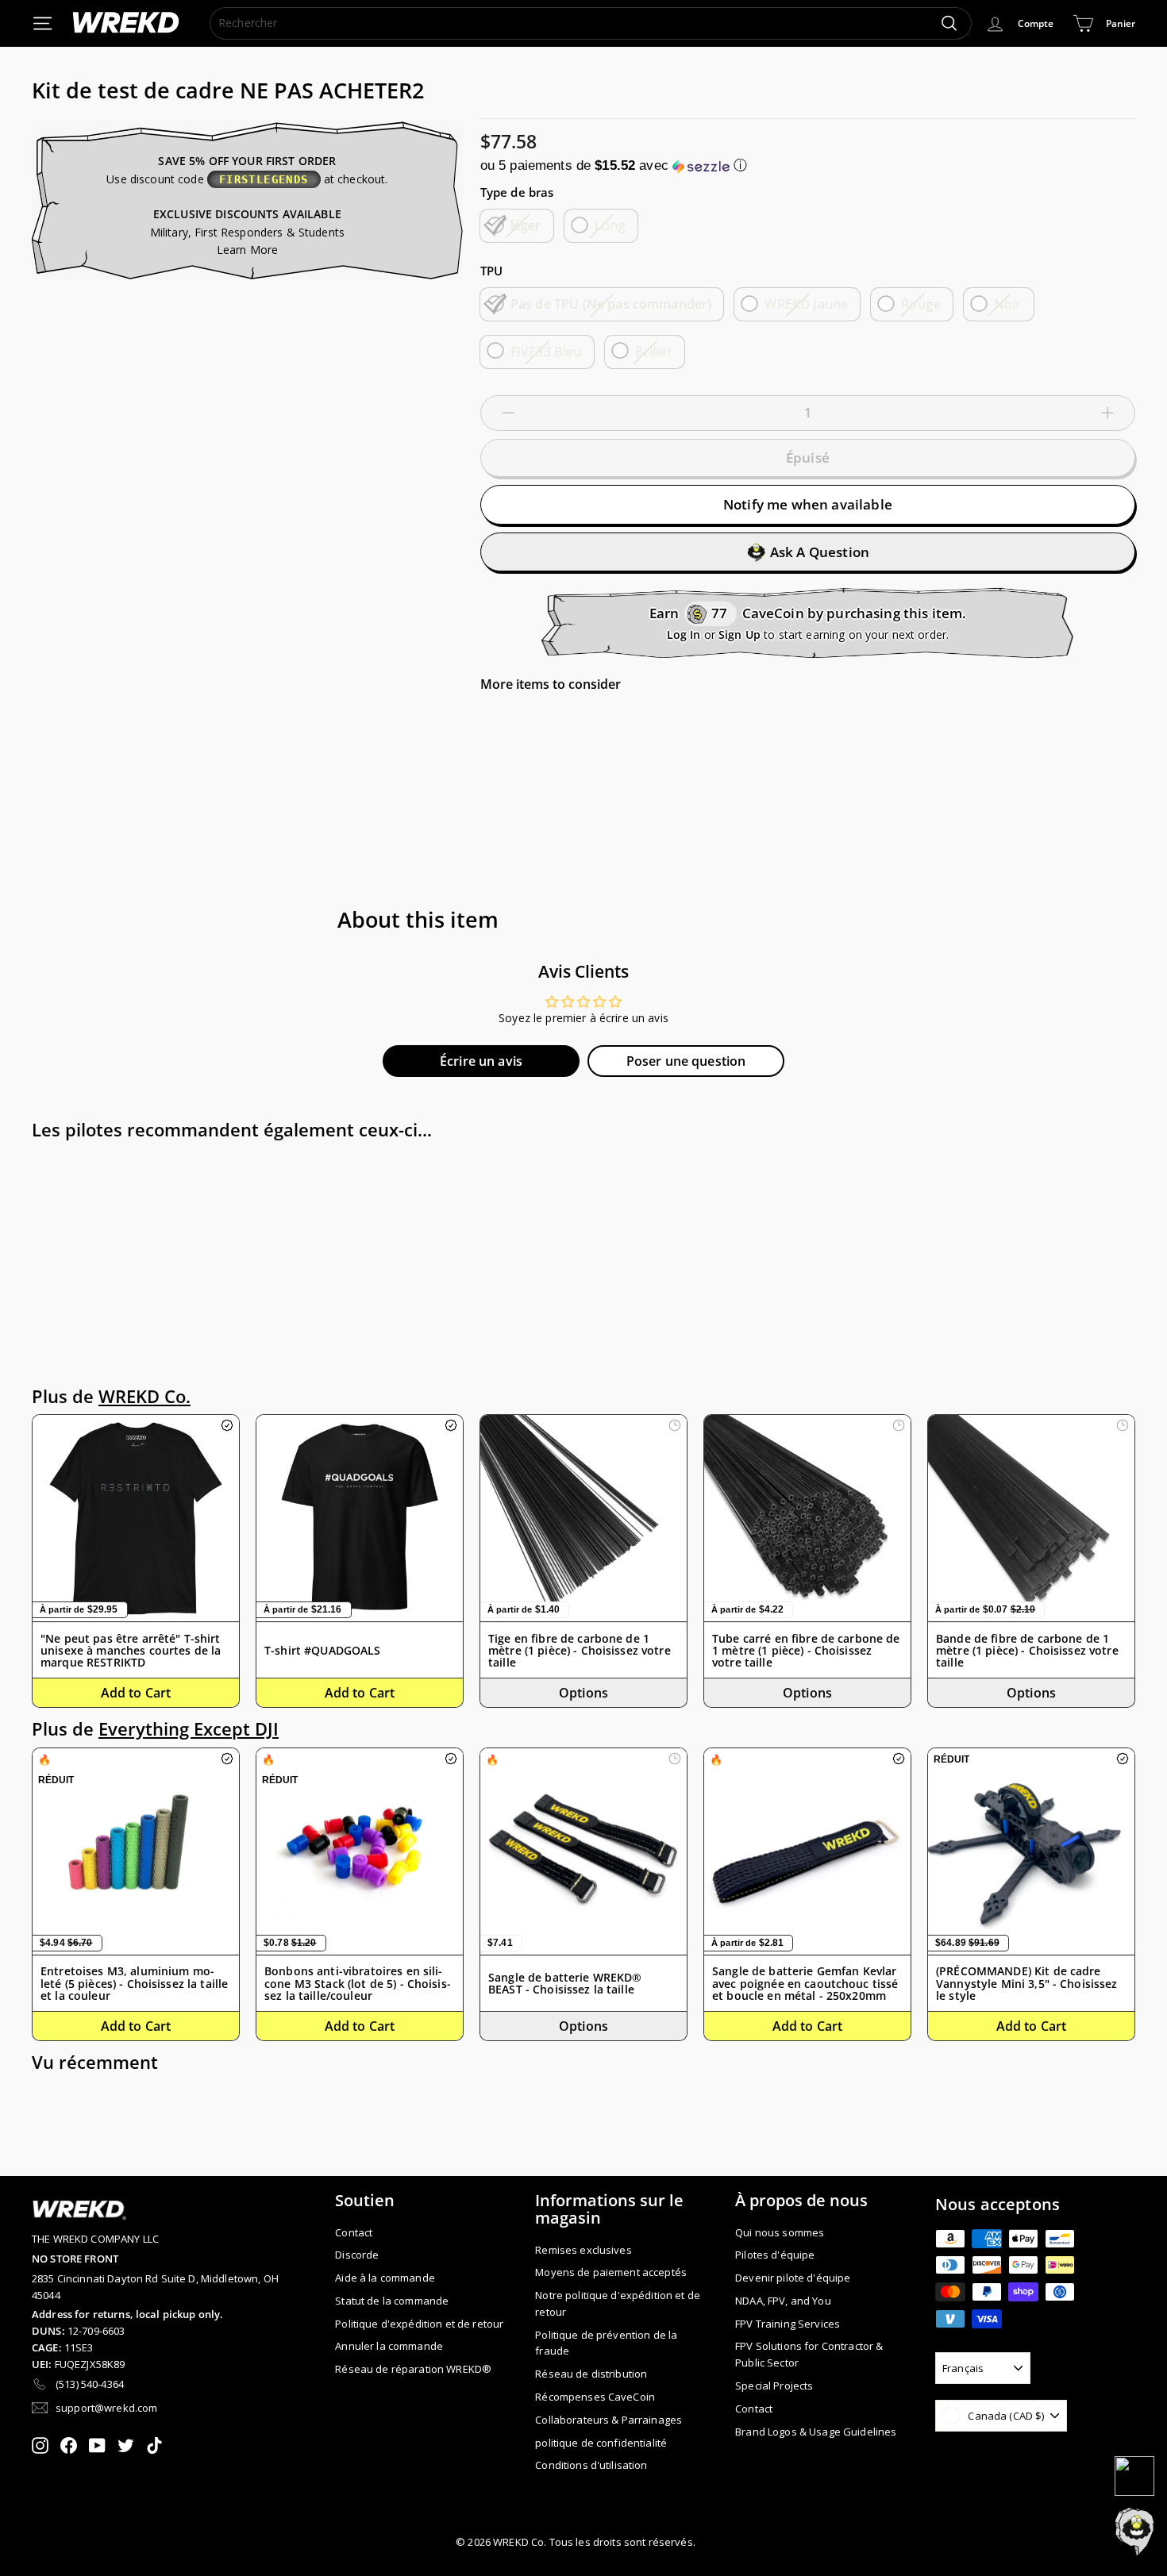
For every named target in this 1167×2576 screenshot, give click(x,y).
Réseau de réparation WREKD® (413, 2369)
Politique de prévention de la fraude (606, 2343)
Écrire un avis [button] (481, 1061)
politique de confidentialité (601, 2443)
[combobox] (591, 23)
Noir (1008, 304)
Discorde (357, 2255)
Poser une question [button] (686, 1061)
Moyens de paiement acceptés (611, 2272)
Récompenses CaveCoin (595, 2397)
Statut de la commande (392, 2301)
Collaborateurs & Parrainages (609, 2420)
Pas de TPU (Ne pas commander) (611, 304)
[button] (808, 165)
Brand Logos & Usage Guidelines (816, 2432)
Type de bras (517, 192)
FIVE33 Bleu (546, 352)
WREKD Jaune (806, 304)
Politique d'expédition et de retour (419, 2324)
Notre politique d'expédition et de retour (618, 2303)
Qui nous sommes (780, 2232)
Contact (354, 2232)
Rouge (921, 304)
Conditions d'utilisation (591, 2465)
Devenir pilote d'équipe (793, 2278)
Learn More (247, 250)
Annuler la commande (389, 2346)
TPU (491, 271)
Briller (654, 352)
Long (610, 225)
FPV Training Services (788, 2324)
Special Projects (774, 2386)
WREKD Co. (144, 1396)
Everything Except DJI (189, 1729)
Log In (684, 634)
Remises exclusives (583, 2250)
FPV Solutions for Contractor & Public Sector (809, 2354)
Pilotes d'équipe (775, 2255)
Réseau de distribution (591, 2374)
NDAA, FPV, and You (783, 2301)
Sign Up (739, 634)
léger (526, 225)
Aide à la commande (385, 2278)
